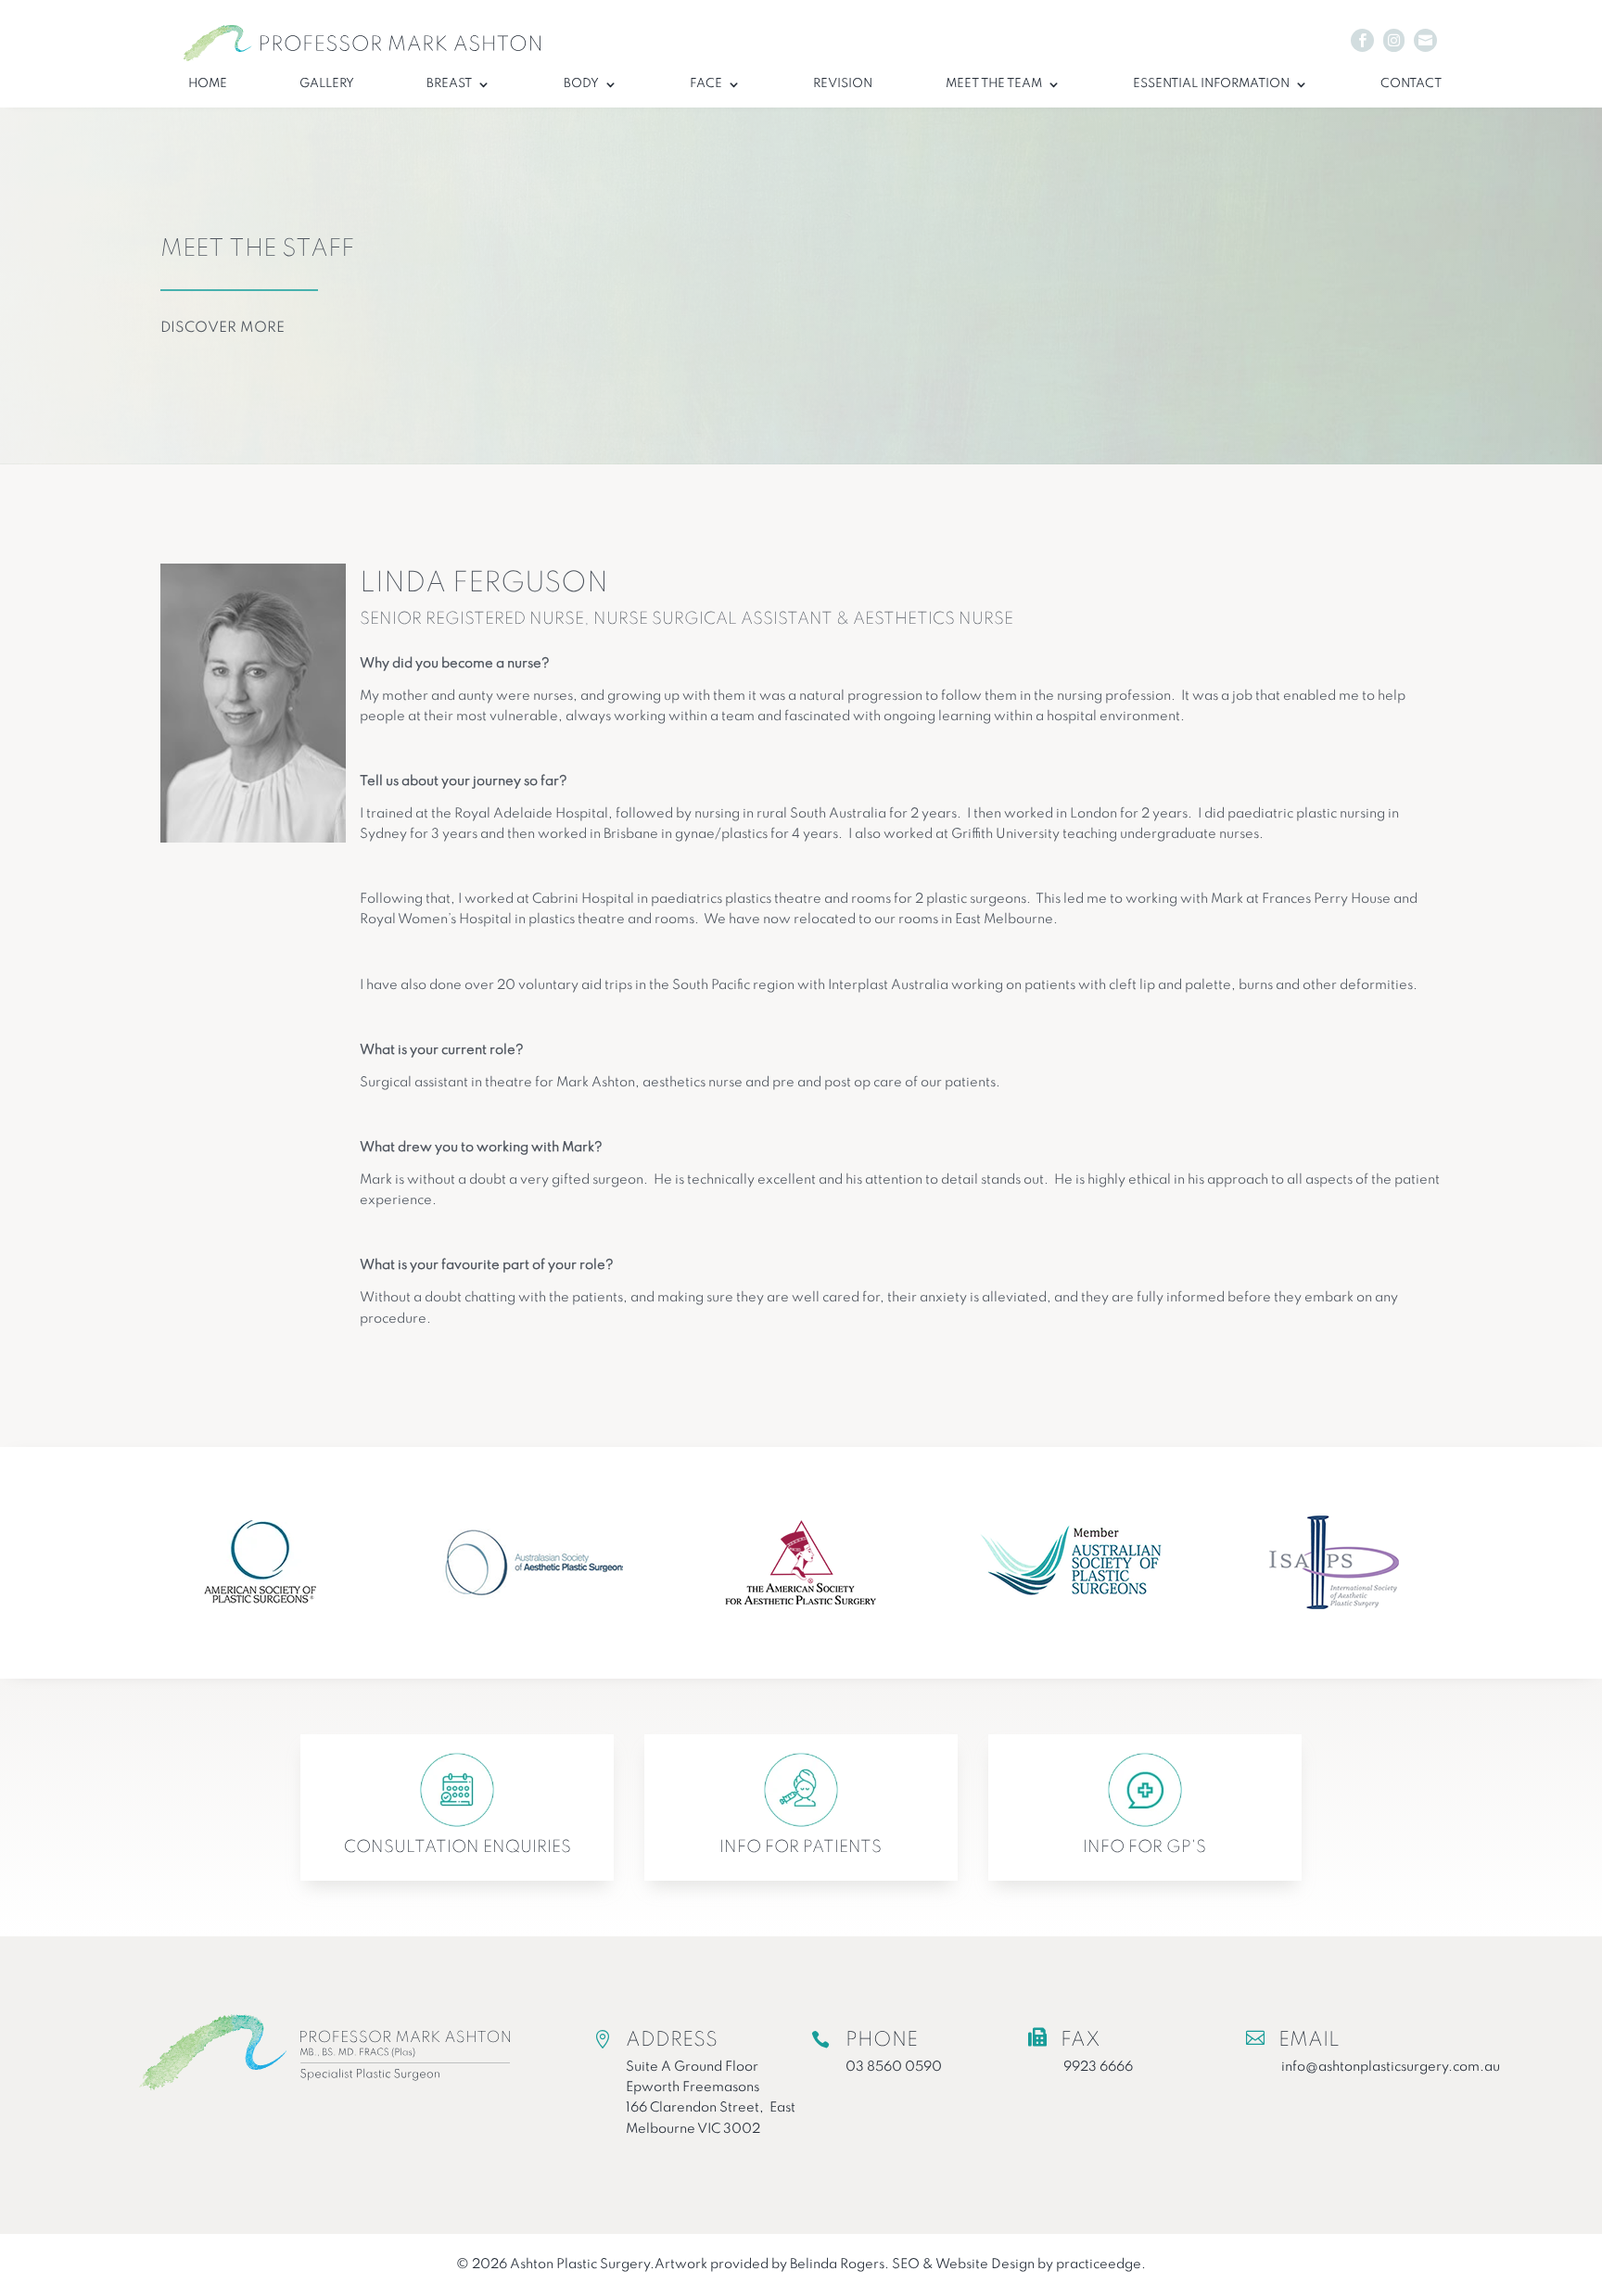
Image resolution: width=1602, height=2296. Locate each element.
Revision (843, 84)
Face (706, 84)
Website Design (985, 2264)
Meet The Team (994, 84)
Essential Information (1211, 84)
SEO (906, 2264)
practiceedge (1099, 2264)
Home (208, 84)
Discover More (222, 328)
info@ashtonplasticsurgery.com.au (1391, 2067)
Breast (449, 84)
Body (581, 84)
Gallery (327, 84)
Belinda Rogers (837, 2264)
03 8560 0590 (894, 2067)
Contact (1411, 84)
